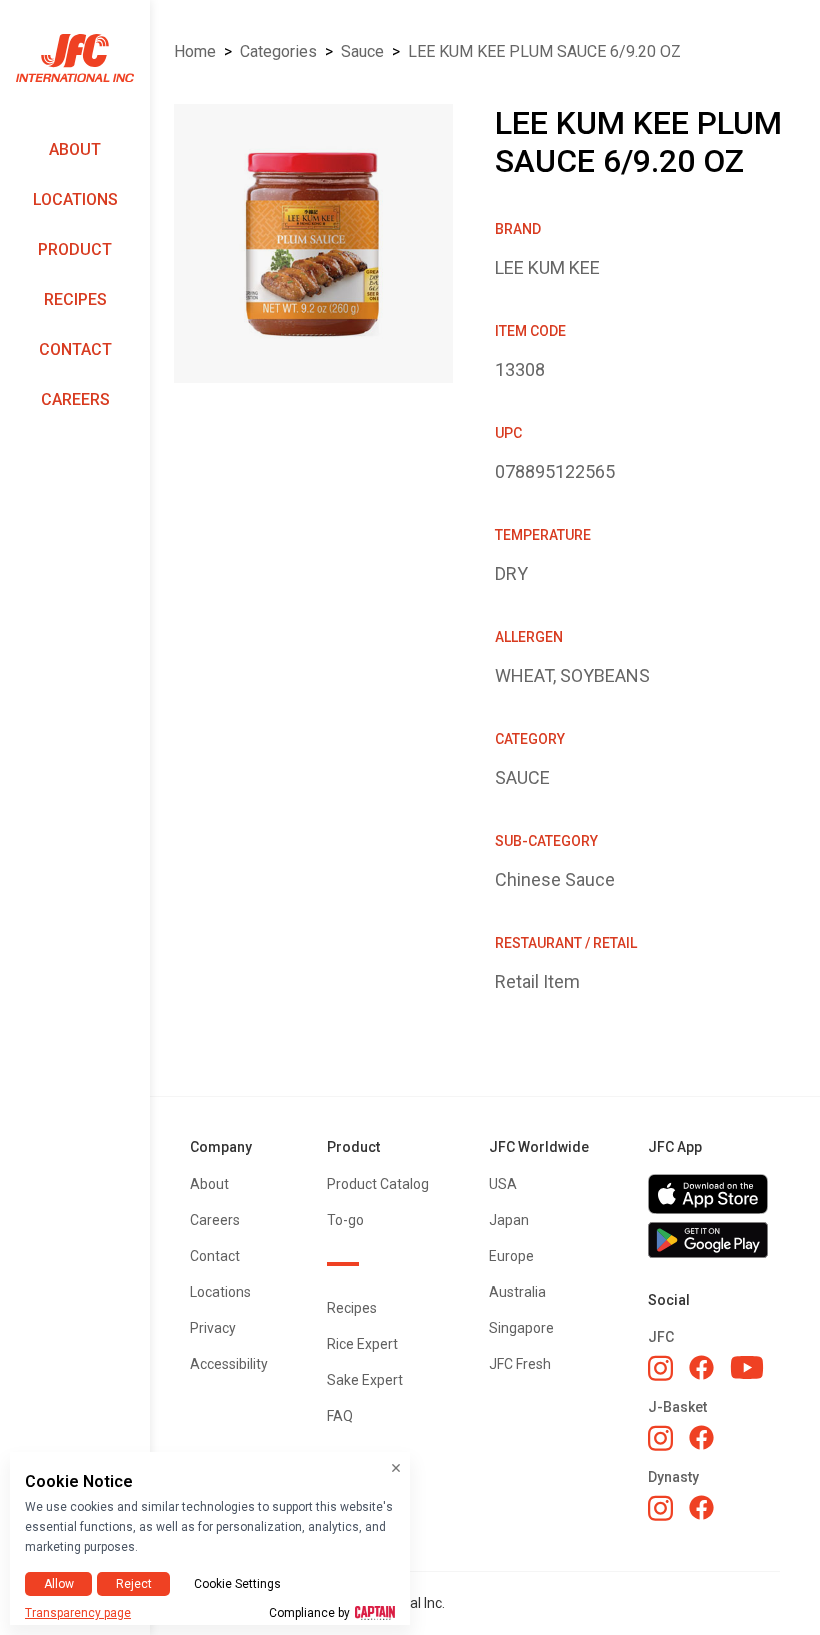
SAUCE (362, 51)
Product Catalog (378, 1184)
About (75, 149)
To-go (345, 1220)
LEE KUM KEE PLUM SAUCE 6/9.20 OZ (544, 51)
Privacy (213, 1328)
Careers (75, 399)
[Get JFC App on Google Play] (714, 1240)
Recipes (75, 299)
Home (195, 51)
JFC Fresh (520, 1364)
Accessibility (229, 1364)
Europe (511, 1256)
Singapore (521, 1328)
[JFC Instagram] (660, 1368)
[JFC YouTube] (747, 1367)
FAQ (340, 1416)
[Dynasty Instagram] (660, 1508)
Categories (278, 51)
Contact (75, 349)
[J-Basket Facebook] (701, 1437)
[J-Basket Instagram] (660, 1438)
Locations (75, 199)
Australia (517, 1292)
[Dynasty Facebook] (701, 1507)
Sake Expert (365, 1380)
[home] (75, 58)
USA (503, 1184)
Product (75, 249)
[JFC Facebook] (701, 1367)
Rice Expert (362, 1344)
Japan (509, 1220)
